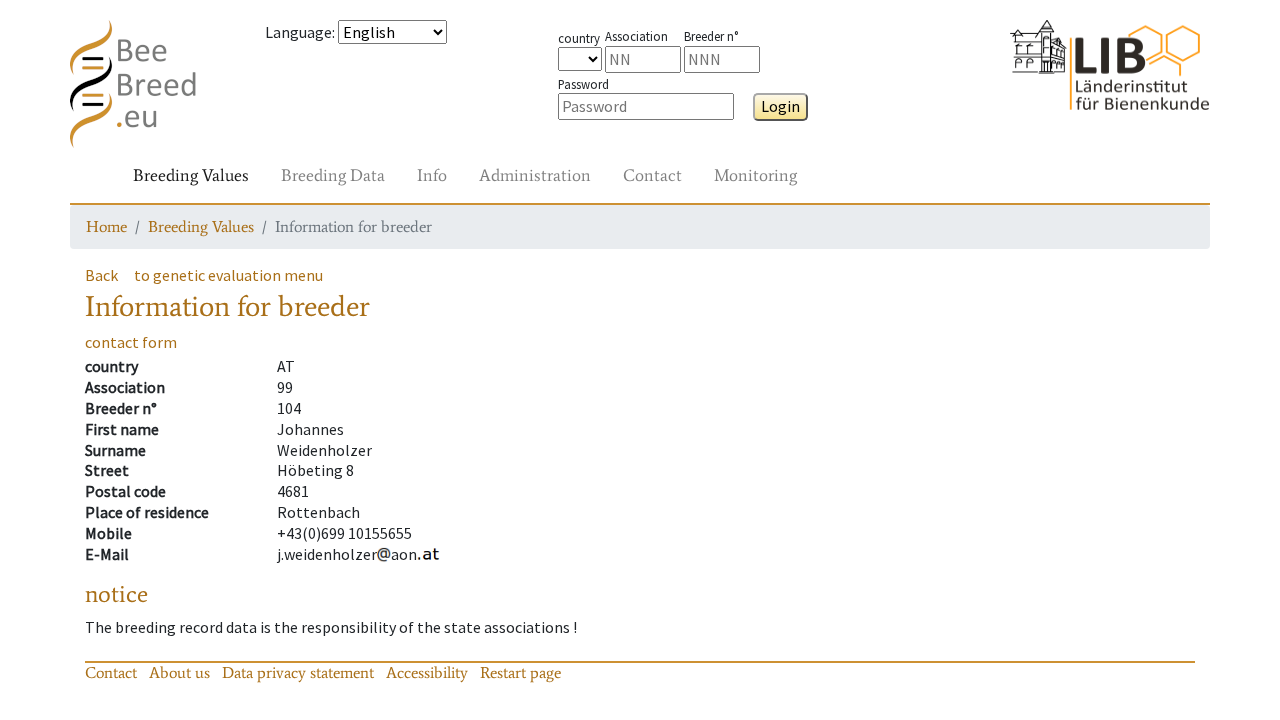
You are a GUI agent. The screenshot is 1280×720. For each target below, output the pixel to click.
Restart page (520, 672)
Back (101, 275)
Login (780, 106)
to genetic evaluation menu (228, 275)
